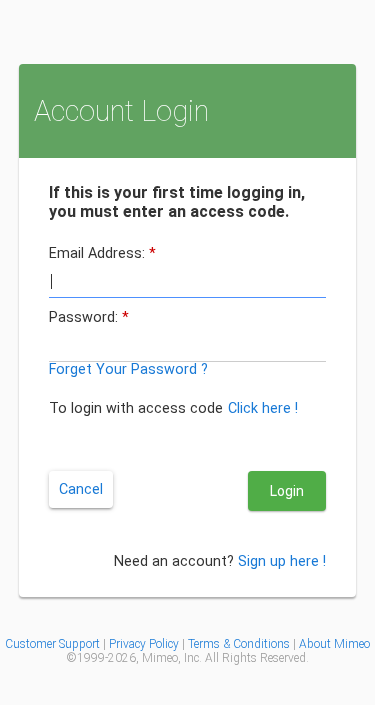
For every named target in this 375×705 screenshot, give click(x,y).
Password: (126, 336)
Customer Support (52, 680)
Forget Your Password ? (165, 388)
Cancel (118, 508)
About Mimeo (334, 680)
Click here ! (126, 444)
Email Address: (139, 272)
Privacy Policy (145, 680)
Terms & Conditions (239, 680)
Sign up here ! (265, 589)
